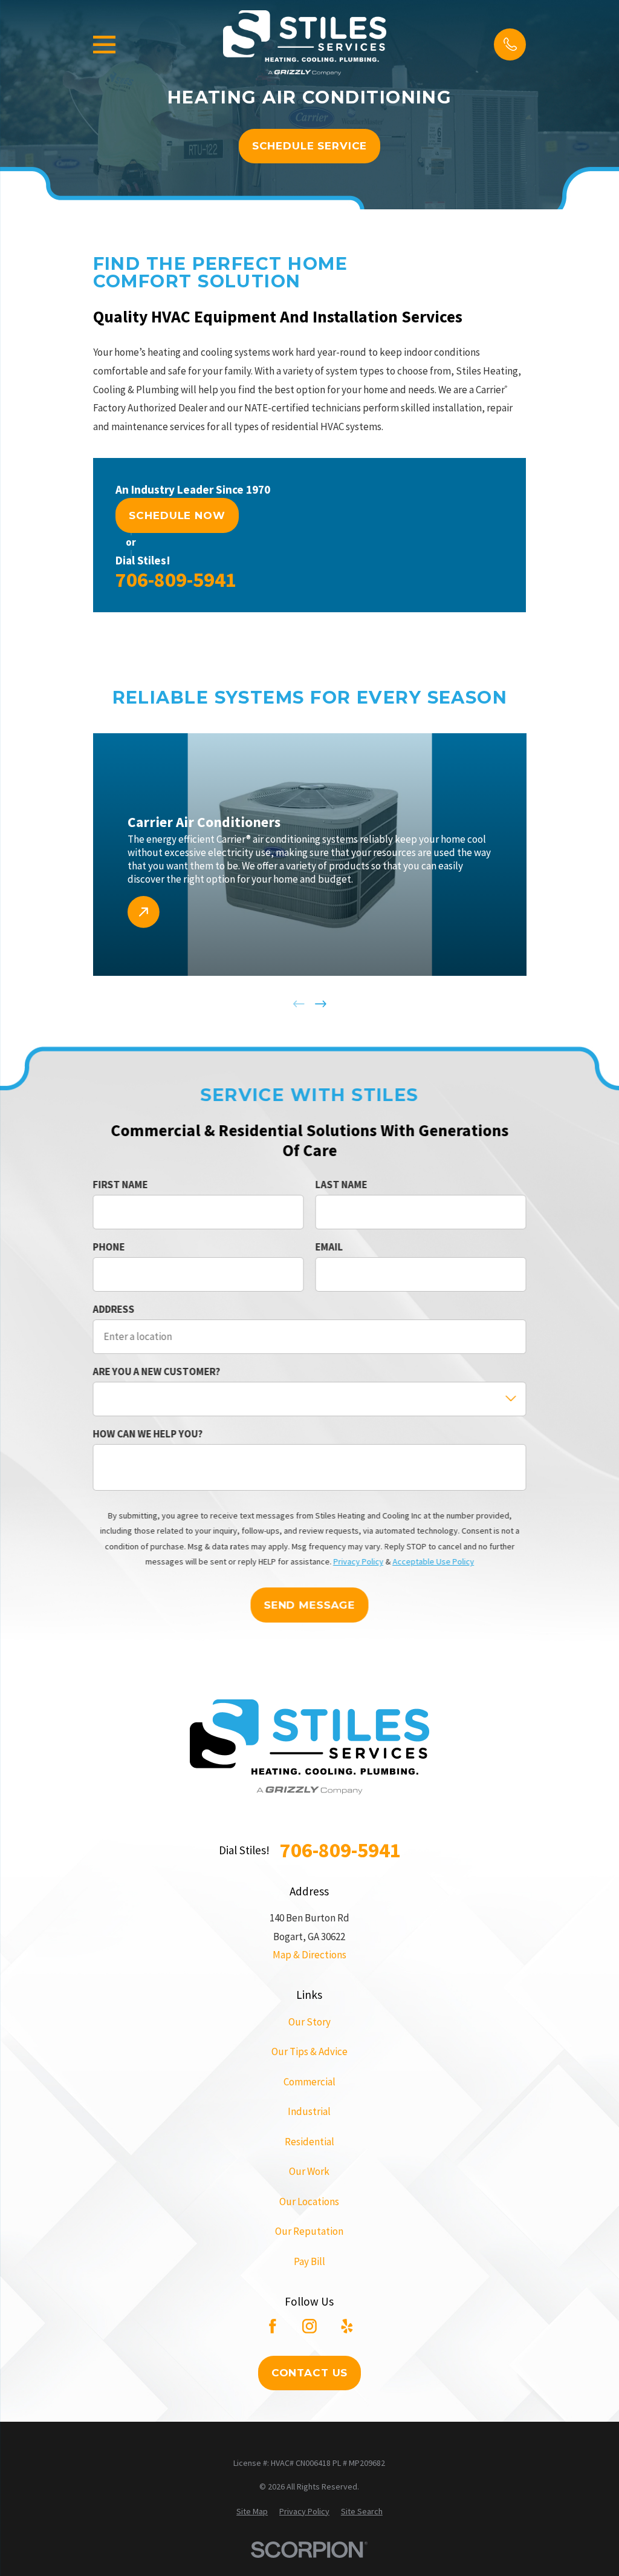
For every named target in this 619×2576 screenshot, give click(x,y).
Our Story (309, 2022)
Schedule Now (177, 515)
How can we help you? (147, 1434)
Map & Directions (309, 1955)
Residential (309, 2142)
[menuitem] (252, 2512)
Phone (109, 1247)
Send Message (309, 1605)
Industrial (309, 2111)
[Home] (305, 44)
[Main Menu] (104, 44)
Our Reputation (309, 2231)
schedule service (310, 146)
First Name (120, 1185)
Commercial (309, 2082)
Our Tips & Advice (309, 2051)
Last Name (341, 1185)
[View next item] (320, 1004)
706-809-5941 (176, 580)
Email (329, 1247)
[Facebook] (273, 2326)
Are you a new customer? (156, 1371)
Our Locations (309, 2202)
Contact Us (310, 2373)
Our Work (309, 2171)
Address (113, 1309)
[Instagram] (309, 2326)
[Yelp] (347, 2326)
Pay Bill (309, 2261)
